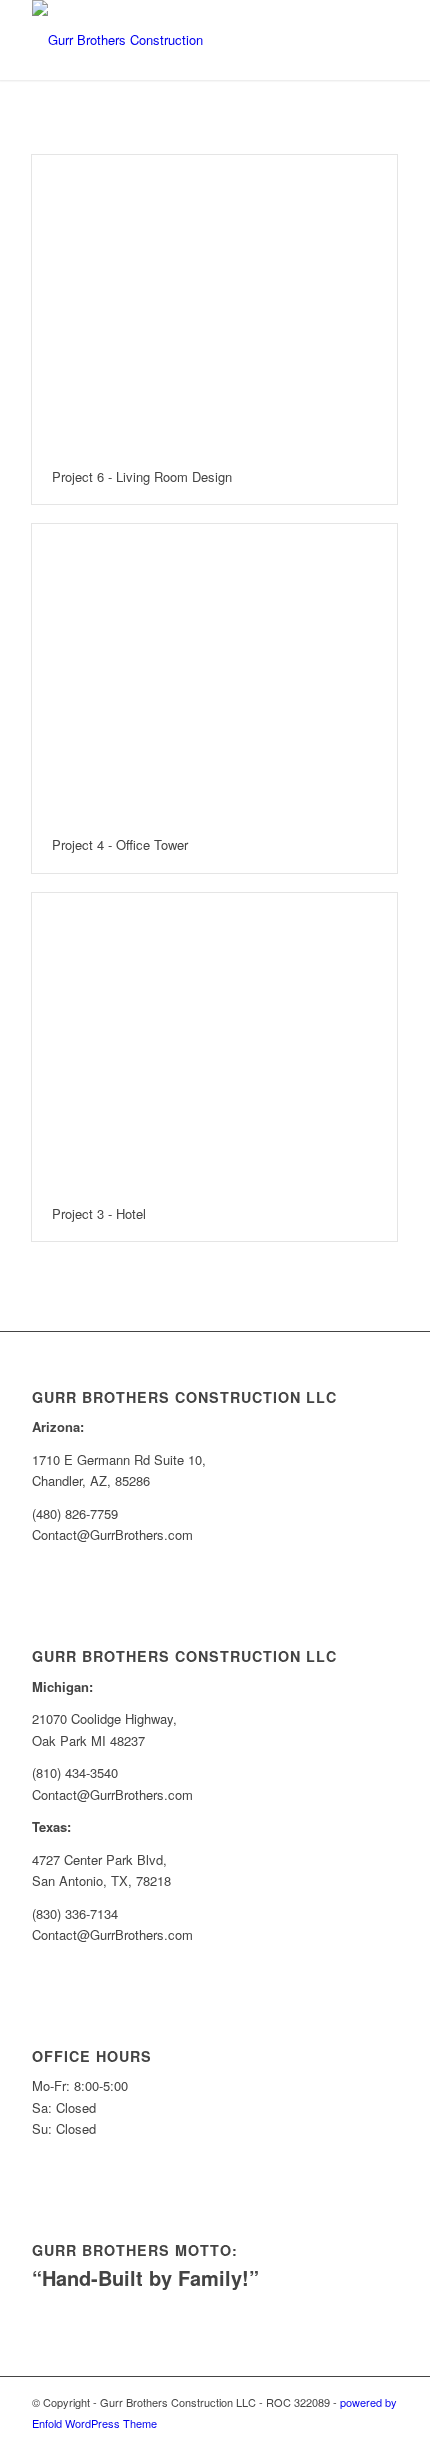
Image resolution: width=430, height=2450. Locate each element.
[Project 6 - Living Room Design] (214, 302)
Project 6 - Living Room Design (142, 476)
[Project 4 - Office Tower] (214, 671)
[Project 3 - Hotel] (214, 1040)
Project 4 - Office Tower (120, 844)
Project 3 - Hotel (99, 1213)
